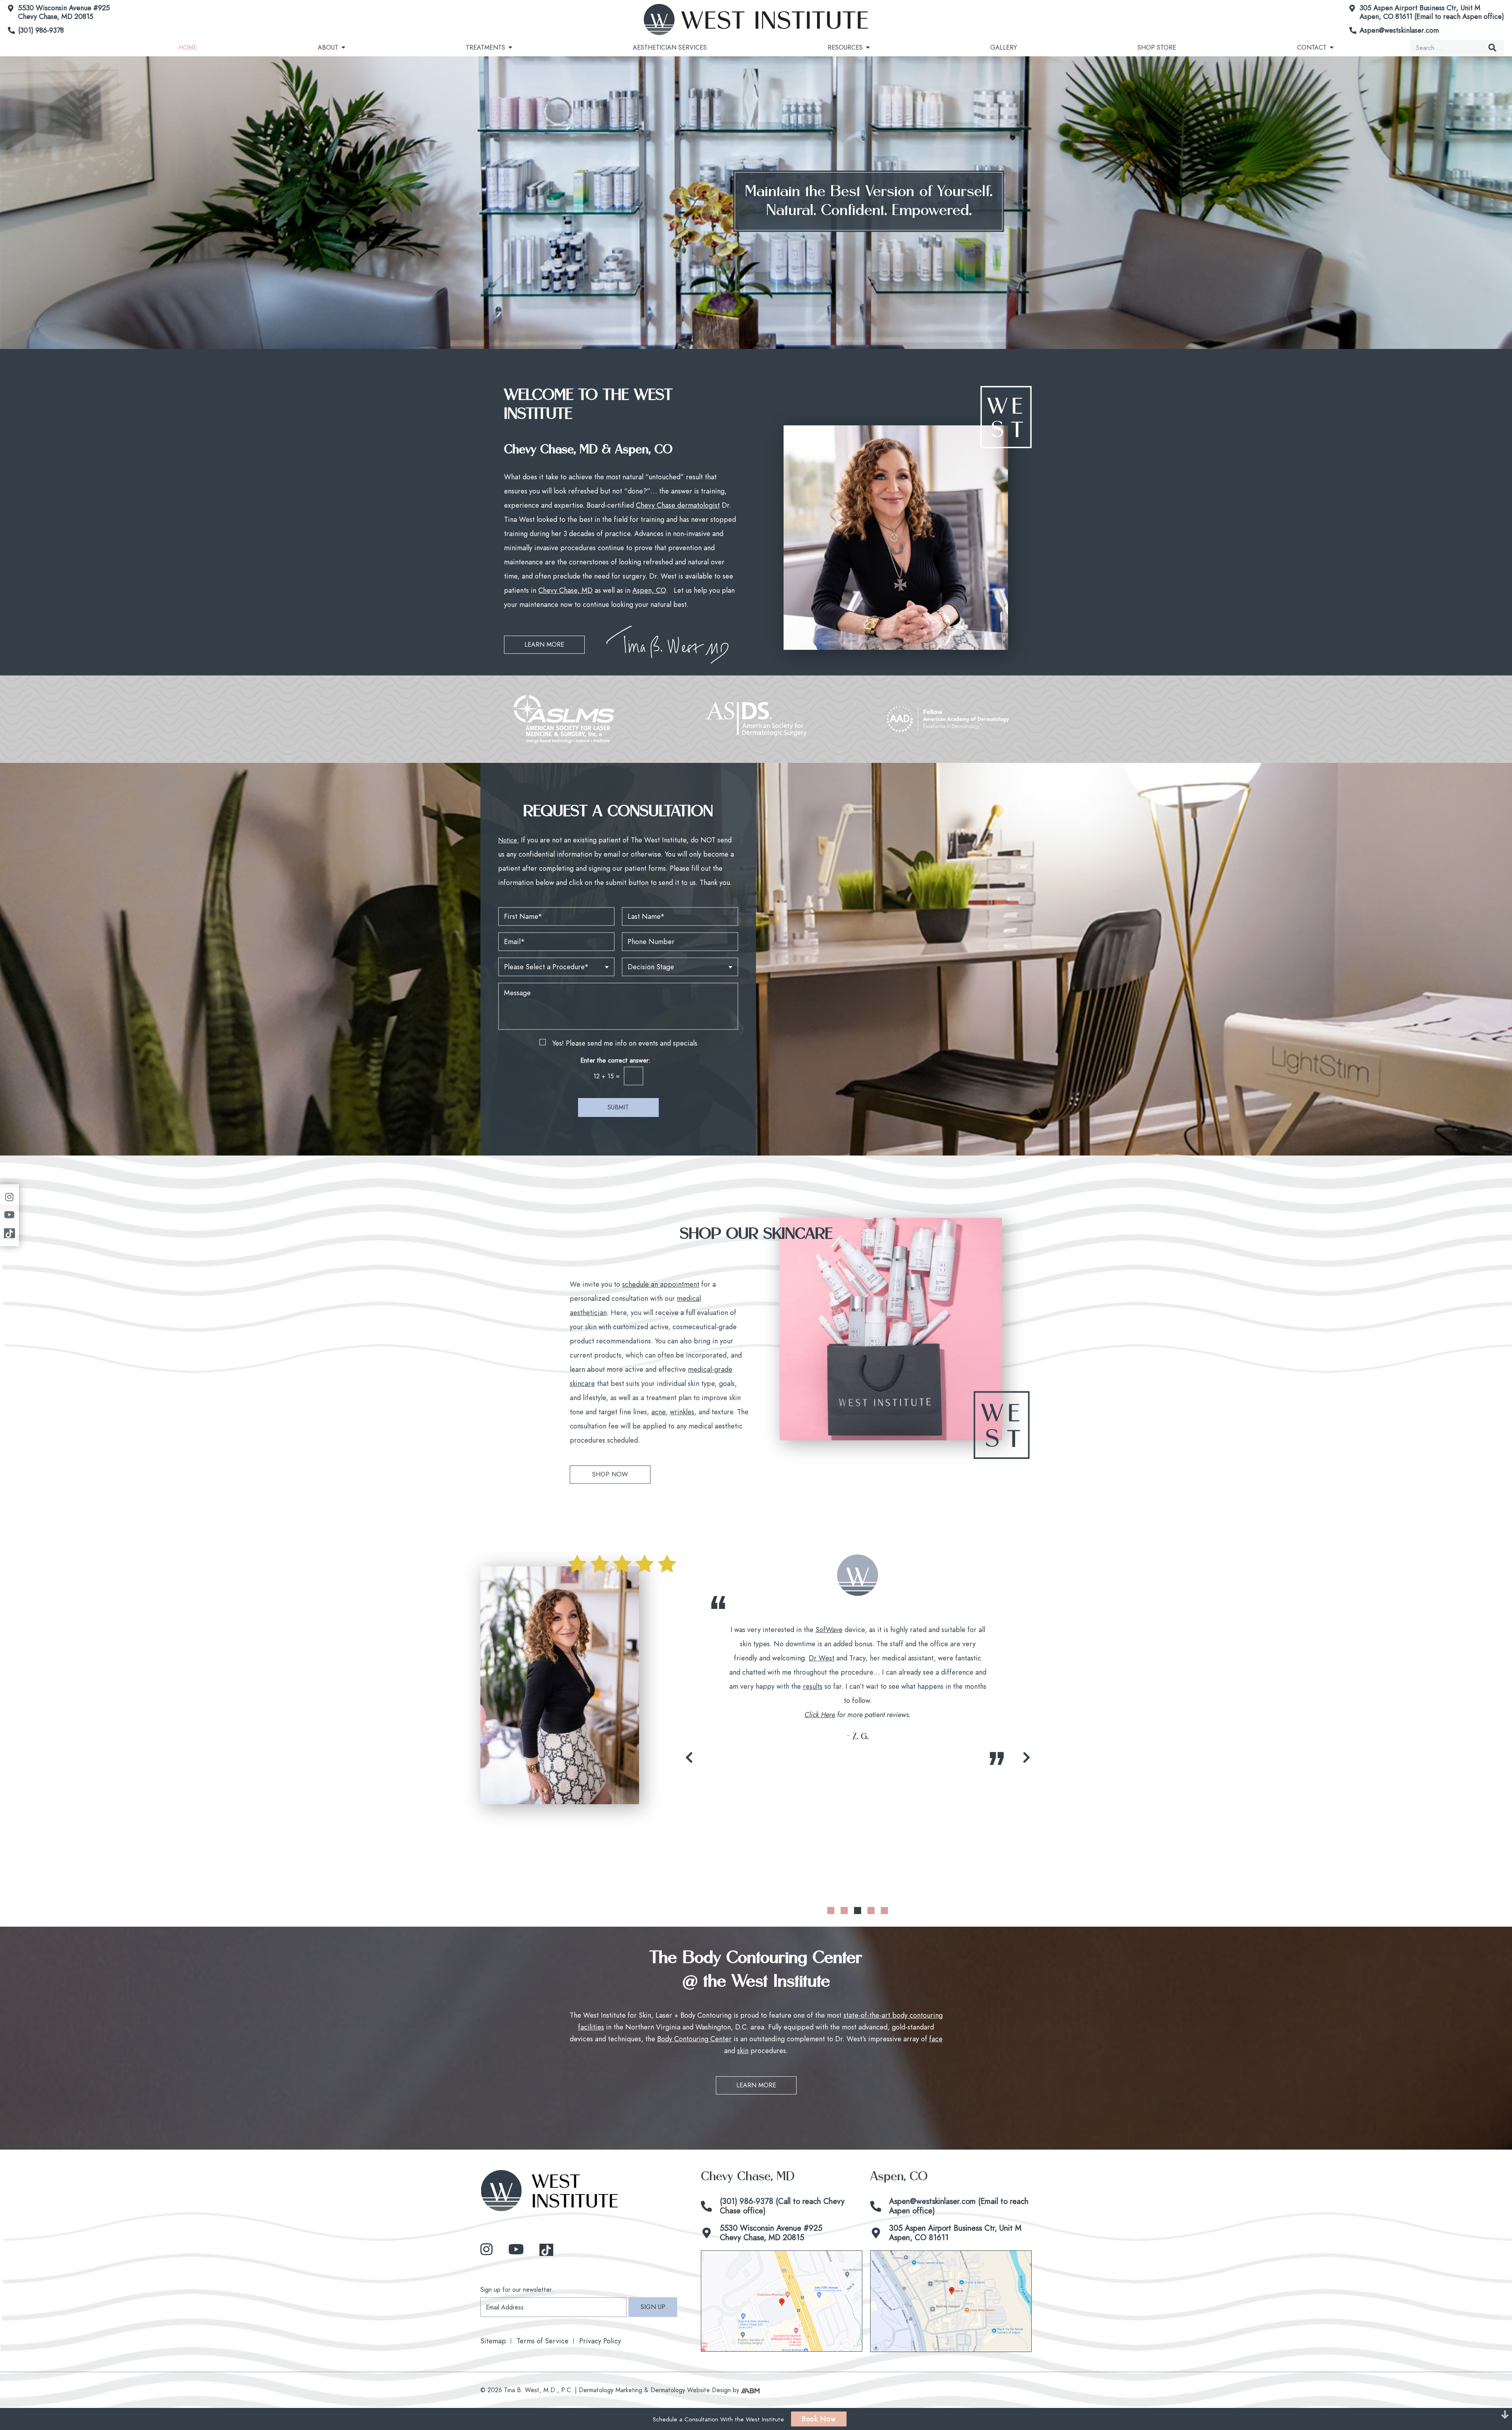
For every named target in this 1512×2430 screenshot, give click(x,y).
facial (798, 1721)
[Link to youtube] (516, 2250)
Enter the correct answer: (618, 1061)
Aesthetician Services (670, 47)
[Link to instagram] (486, 2250)
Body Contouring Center (694, 2039)
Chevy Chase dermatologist (678, 505)
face (936, 2039)
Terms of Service (543, 2341)
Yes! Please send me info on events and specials (625, 1043)
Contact (1312, 47)
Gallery (1004, 47)
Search (1492, 48)
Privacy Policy (600, 2341)
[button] (689, 1757)
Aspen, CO (649, 590)
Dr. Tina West (893, 1630)
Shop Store (1157, 47)
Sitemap (493, 2341)
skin (743, 2051)
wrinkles (682, 1412)
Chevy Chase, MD (565, 590)
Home (188, 47)
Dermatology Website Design (691, 2390)
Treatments (485, 47)
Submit (618, 1107)
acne (658, 1412)
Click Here (820, 1841)
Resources (845, 47)
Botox (799, 1701)
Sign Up (653, 2307)
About (328, 47)
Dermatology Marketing (611, 2390)
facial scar (768, 1658)
